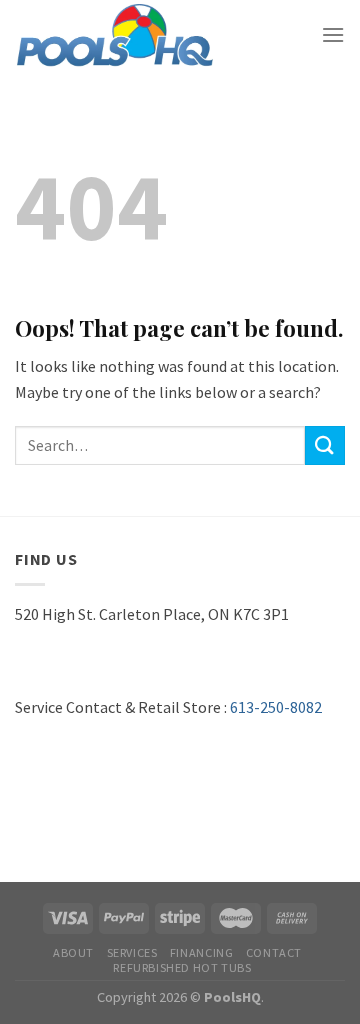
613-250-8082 (276, 707)
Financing (202, 952)
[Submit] (325, 445)
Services (132, 952)
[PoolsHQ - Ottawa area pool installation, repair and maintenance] (115, 35)
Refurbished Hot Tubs (182, 967)
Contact (274, 952)
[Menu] (333, 34)
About (73, 952)
